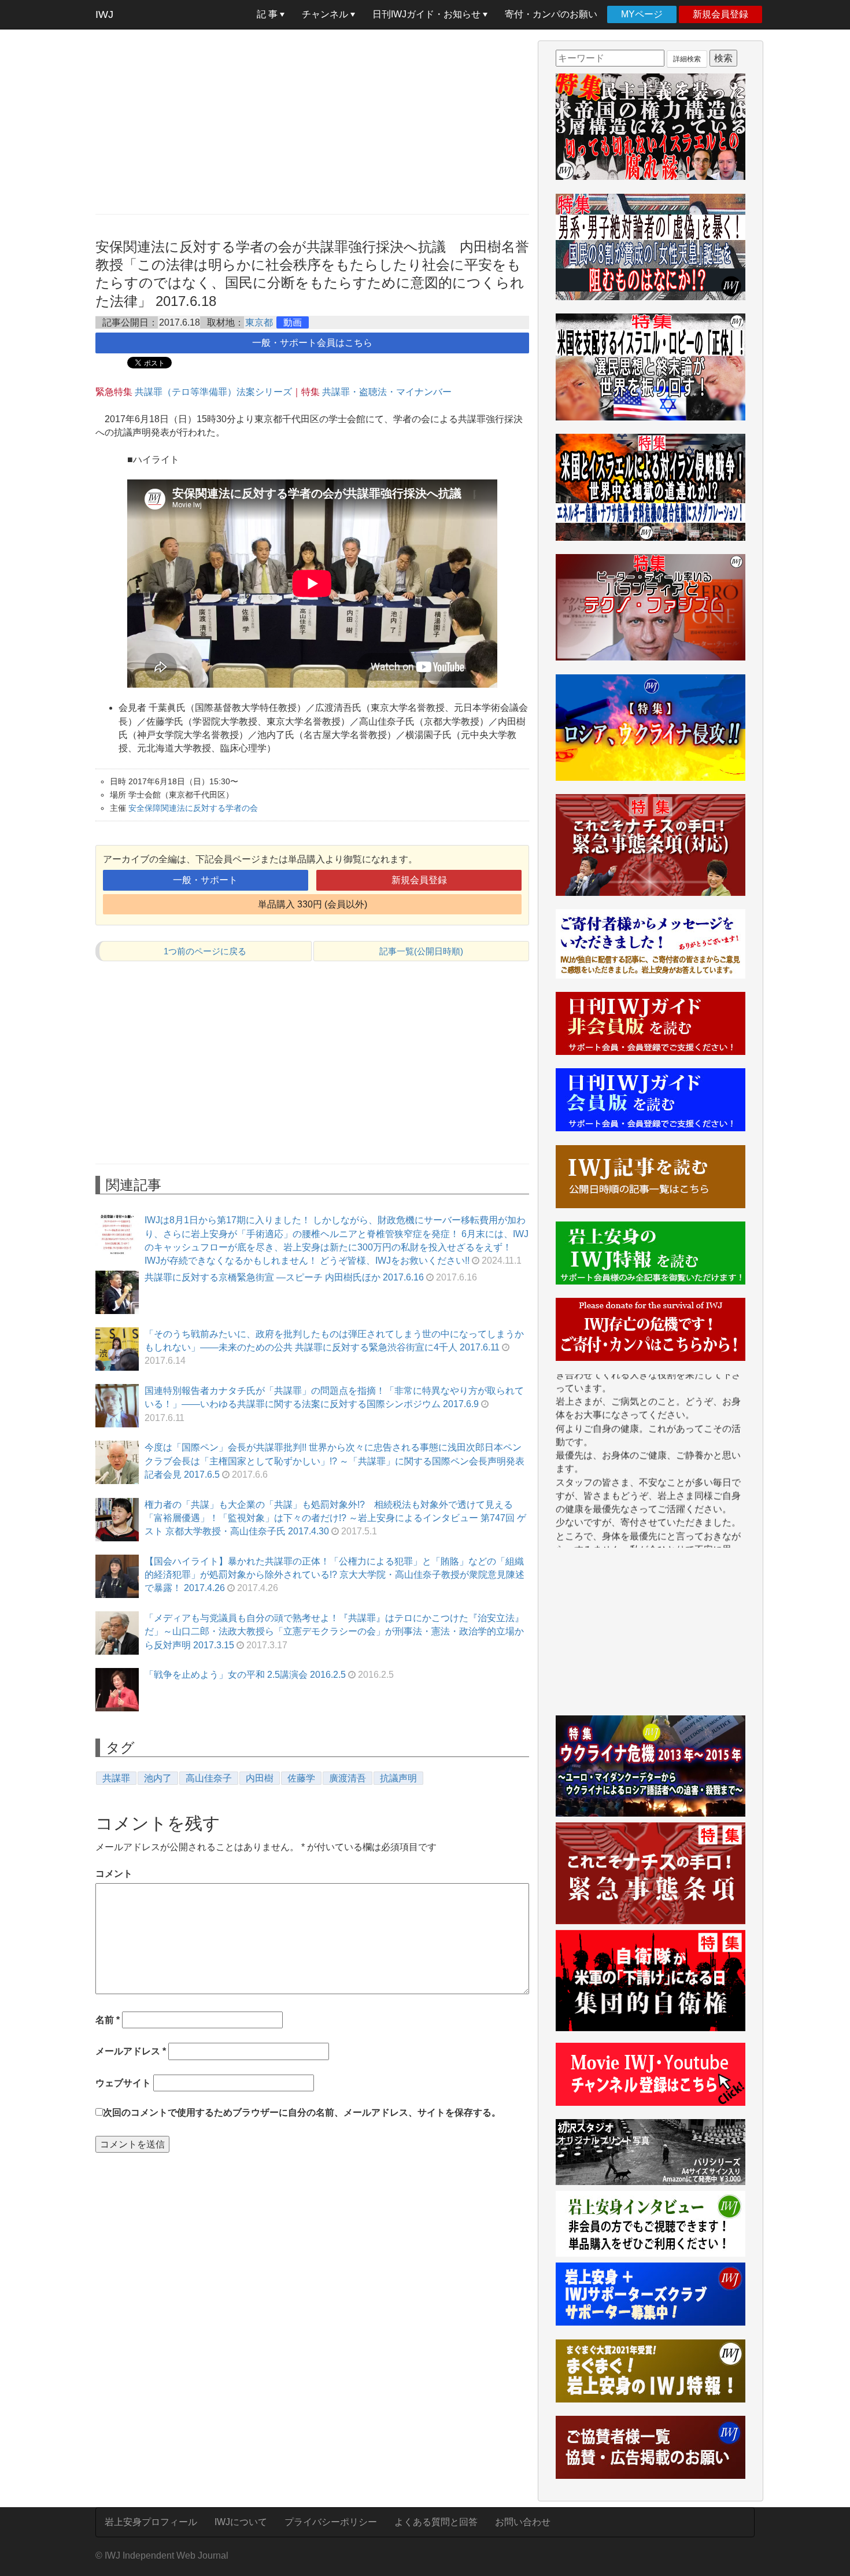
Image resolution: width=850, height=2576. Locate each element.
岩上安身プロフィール (151, 2522)
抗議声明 (398, 1778)
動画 (293, 322)
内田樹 (260, 1778)
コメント (114, 1874)
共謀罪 (116, 1778)
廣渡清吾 (348, 1778)
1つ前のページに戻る (205, 951)
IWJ (104, 14)
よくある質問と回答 (436, 2522)
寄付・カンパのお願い (551, 14)
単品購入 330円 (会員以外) (313, 904)
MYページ (642, 14)
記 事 (268, 14)
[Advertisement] (312, 121)
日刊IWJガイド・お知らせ (428, 14)
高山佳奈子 (209, 1778)
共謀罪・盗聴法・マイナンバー (386, 392)
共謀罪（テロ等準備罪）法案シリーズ (213, 392)
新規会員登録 (720, 14)
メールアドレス (131, 2051)
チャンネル (326, 14)
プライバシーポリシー (331, 2522)
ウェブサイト (123, 2083)
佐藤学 (301, 1778)
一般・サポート (205, 880)
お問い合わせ (523, 2522)
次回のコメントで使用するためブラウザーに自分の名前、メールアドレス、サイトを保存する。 (302, 2112)
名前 (108, 2020)
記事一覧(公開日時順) (421, 951)
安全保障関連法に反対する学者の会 (193, 808)
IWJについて (241, 2522)
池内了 (158, 1778)
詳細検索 (687, 59)
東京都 (259, 322)
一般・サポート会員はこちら (312, 343)
